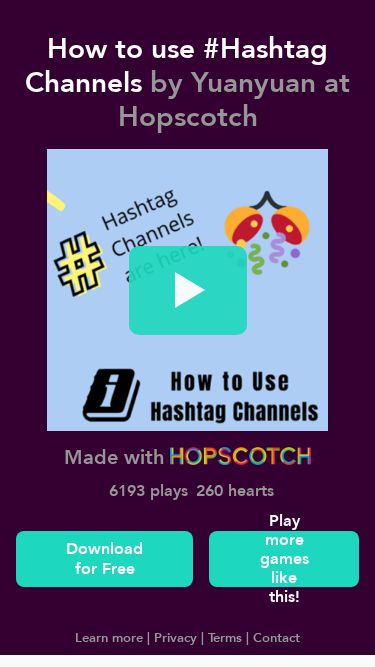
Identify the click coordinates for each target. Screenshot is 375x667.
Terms (223, 637)
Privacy (173, 637)
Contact (274, 637)
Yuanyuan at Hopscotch (234, 99)
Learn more (109, 637)
